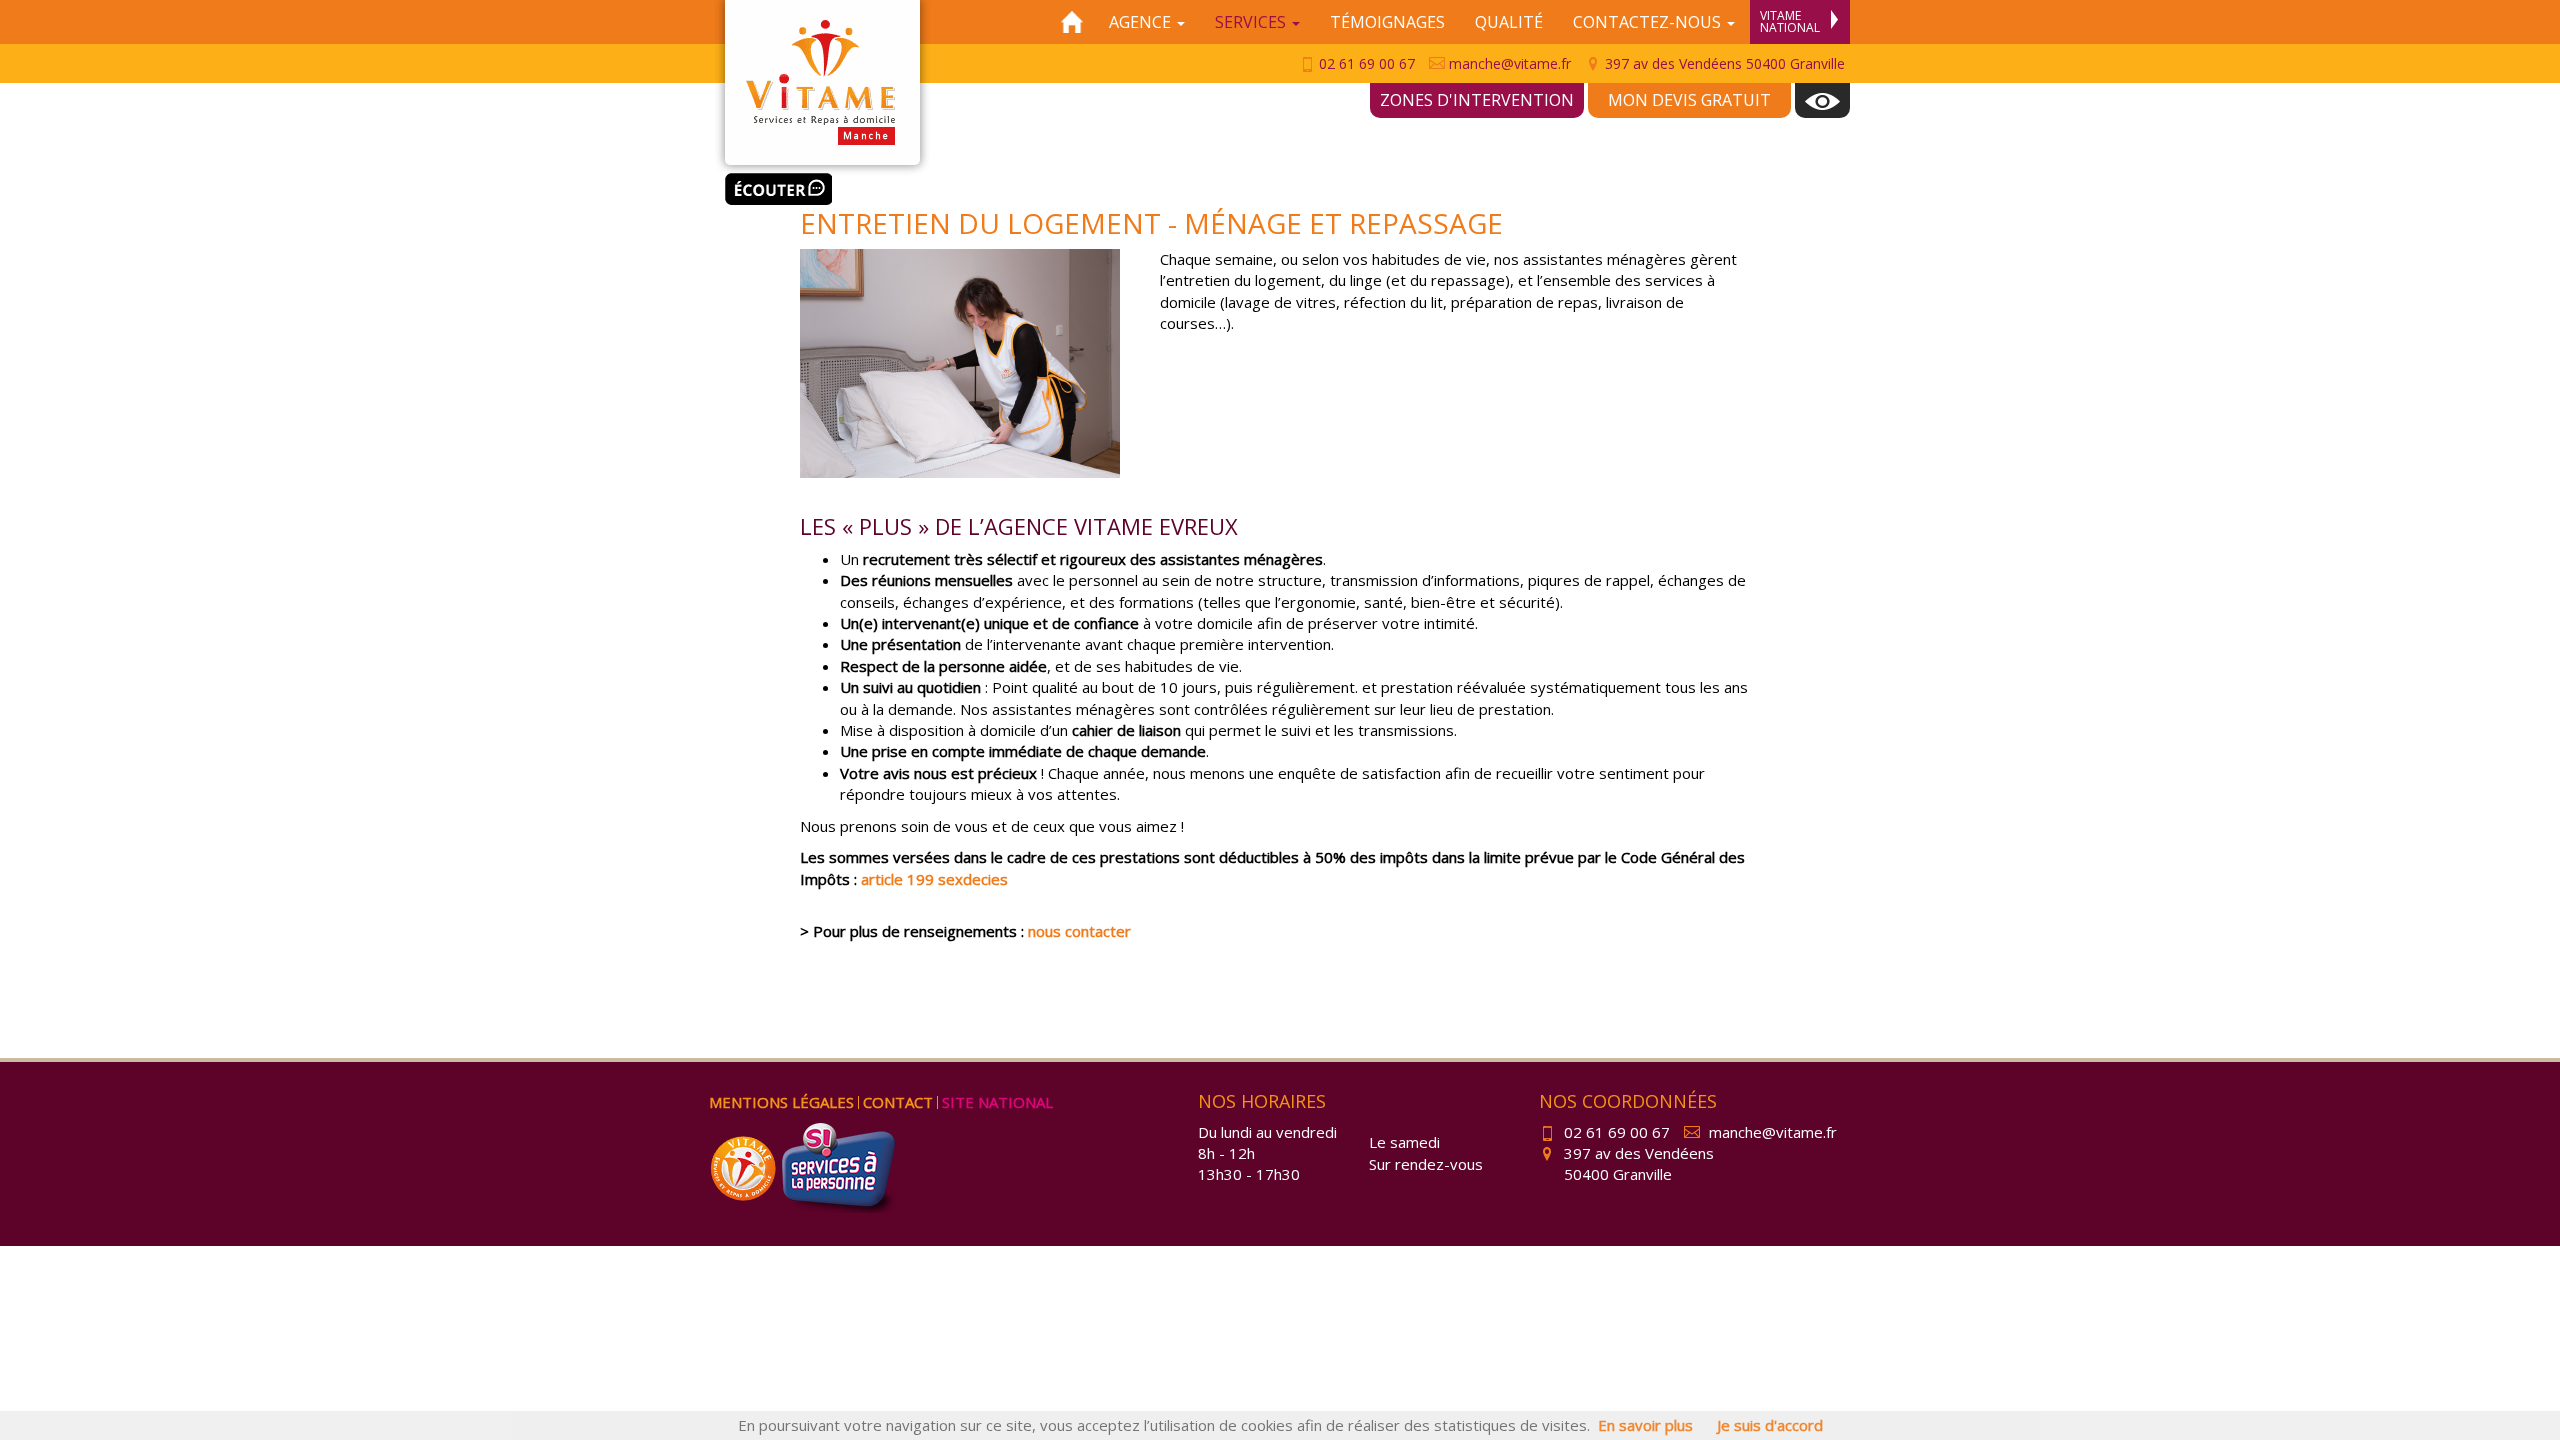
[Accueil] (1072, 22)
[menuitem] (1822, 100)
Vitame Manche (822, 82)
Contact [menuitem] (898, 1102)
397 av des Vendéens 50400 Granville (1723, 63)
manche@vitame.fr (1508, 63)
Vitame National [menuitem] (1790, 21)
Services (1252, 22)
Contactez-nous (1649, 22)
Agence (1142, 22)
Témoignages (1387, 22)
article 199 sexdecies (934, 879)
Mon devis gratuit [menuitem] (1689, 100)
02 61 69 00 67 (1365, 63)
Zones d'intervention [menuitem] (1477, 100)
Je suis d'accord (1770, 1425)
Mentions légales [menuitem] (781, 1102)
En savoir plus (1645, 1425)
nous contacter (1079, 931)
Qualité (1509, 22)
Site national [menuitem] (997, 1102)
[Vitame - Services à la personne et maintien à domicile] (745, 1166)
